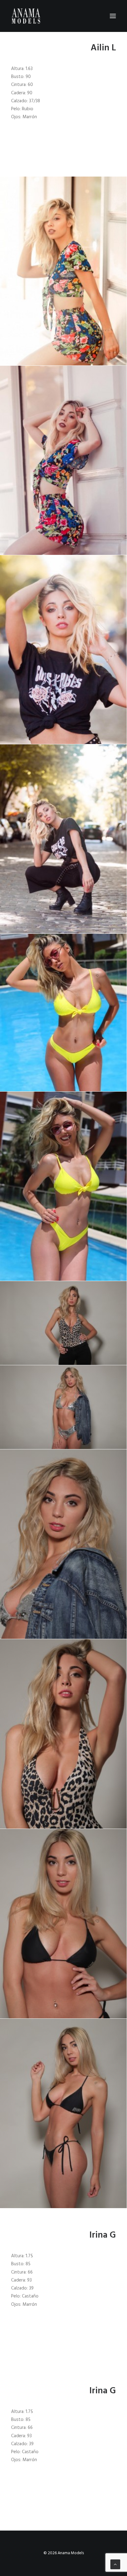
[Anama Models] (26, 16)
